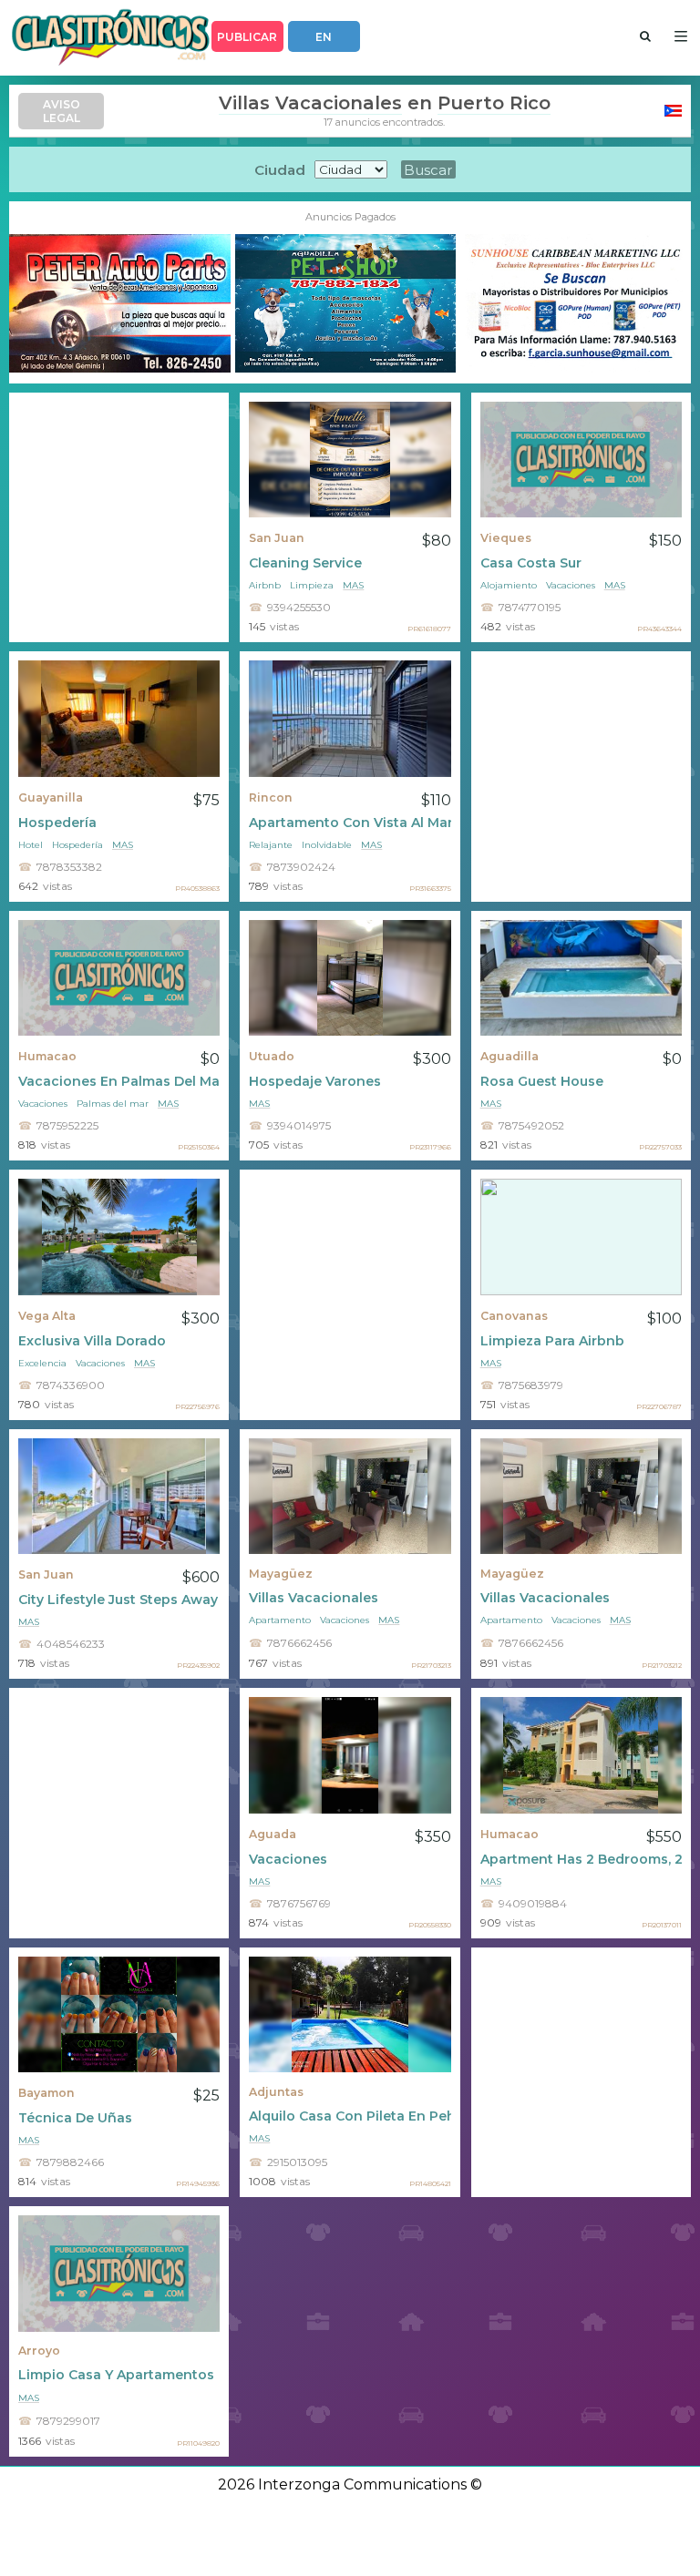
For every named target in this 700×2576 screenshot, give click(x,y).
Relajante (271, 845)
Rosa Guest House (542, 1081)
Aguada (273, 1834)
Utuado (272, 1056)
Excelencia (42, 1363)
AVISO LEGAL (62, 111)
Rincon (271, 797)
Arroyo (39, 2351)
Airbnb (265, 585)
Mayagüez (281, 1574)
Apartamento (280, 1620)
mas (353, 585)
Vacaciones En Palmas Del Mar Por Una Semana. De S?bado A (119, 1081)
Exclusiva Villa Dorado (92, 1341)
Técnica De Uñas (75, 2118)
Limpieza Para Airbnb (552, 1341)
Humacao (47, 1056)
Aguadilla (510, 1056)
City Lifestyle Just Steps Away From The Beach (119, 1600)
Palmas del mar (113, 1104)
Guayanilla (51, 797)
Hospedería (57, 823)
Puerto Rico (494, 103)
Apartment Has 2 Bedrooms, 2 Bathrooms (581, 1859)
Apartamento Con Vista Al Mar (350, 823)
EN (324, 37)
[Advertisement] (119, 518)
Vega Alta (47, 1316)
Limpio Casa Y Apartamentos (116, 2375)
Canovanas (514, 1316)
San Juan (277, 538)
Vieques (506, 538)
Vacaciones (571, 585)
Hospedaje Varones (315, 1081)
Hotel (31, 845)
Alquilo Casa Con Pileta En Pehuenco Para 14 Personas (350, 2116)
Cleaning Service (305, 563)
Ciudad (280, 170)
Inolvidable (327, 845)
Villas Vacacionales (310, 103)
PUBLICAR (247, 37)
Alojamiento (509, 585)
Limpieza (312, 585)
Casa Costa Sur (531, 563)
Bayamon (46, 2093)
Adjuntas (276, 2092)
